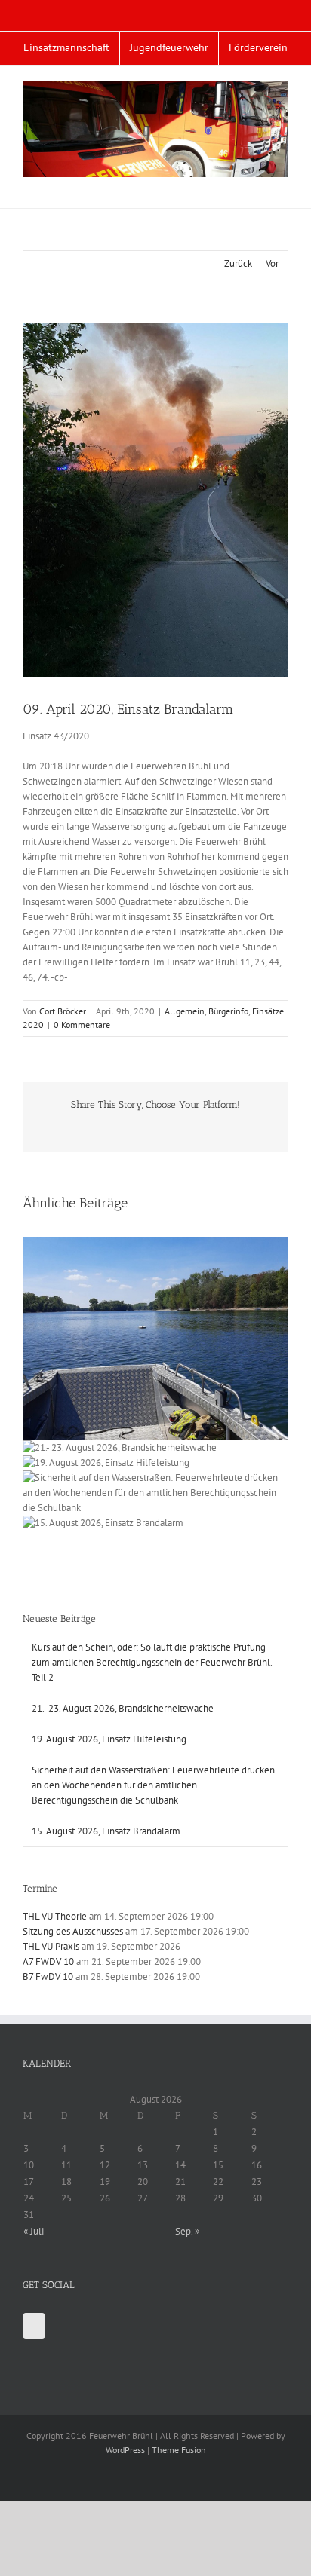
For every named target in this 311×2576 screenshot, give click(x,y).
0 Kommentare (82, 1025)
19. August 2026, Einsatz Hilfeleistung (109, 1739)
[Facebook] (34, 2326)
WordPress (125, 2450)
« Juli (34, 2231)
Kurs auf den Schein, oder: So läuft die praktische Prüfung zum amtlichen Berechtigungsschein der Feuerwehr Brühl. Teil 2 (152, 1662)
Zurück (238, 263)
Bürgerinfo (228, 1011)
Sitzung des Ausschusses (73, 1931)
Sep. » (187, 2231)
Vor (272, 263)
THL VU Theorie (55, 1916)
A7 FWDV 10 (48, 1961)
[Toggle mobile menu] (282, 185)
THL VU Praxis (51, 1946)
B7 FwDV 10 (48, 1976)
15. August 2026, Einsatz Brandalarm (106, 1831)
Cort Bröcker (63, 1011)
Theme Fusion (179, 2450)
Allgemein (185, 1011)
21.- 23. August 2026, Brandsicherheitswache (123, 1708)
